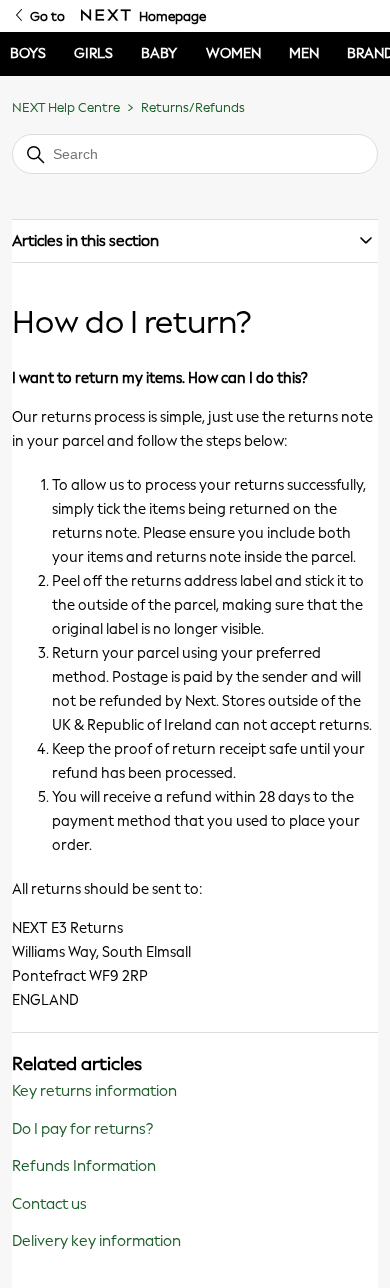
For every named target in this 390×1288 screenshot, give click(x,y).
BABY (159, 53)
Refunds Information (84, 1166)
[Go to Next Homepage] (106, 16)
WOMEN (233, 53)
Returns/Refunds (193, 107)
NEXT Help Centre (66, 107)
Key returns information (94, 1091)
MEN (304, 53)
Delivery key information (96, 1241)
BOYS (28, 53)
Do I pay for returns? (82, 1129)
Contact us (49, 1204)
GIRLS (93, 53)
